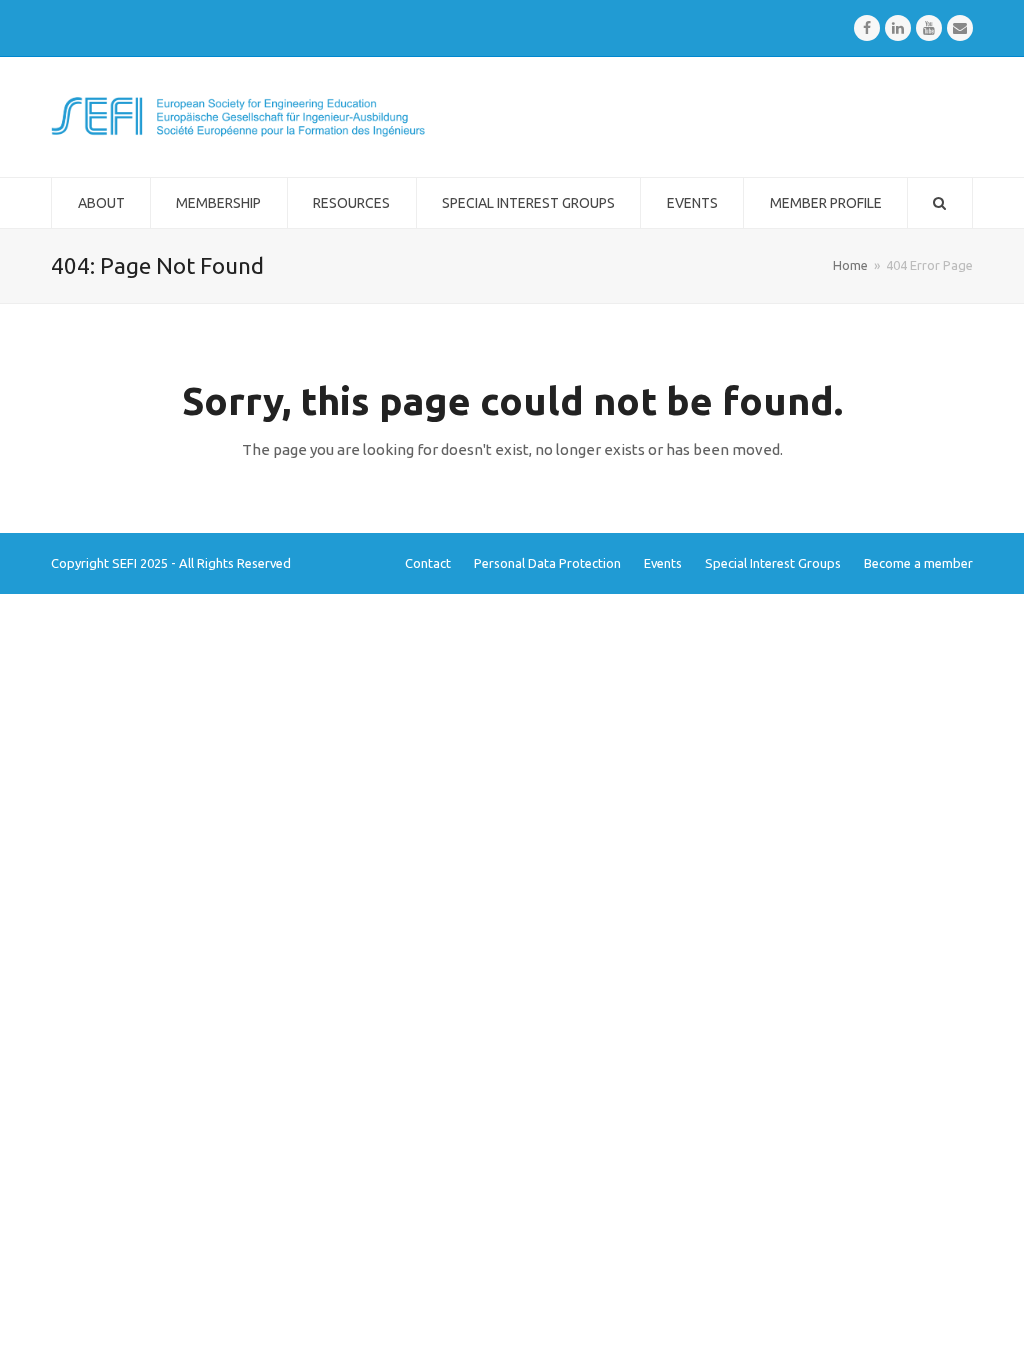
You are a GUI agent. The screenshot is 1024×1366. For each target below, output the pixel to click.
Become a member (918, 563)
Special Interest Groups (773, 563)
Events (663, 563)
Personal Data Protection (547, 563)
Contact (428, 563)
